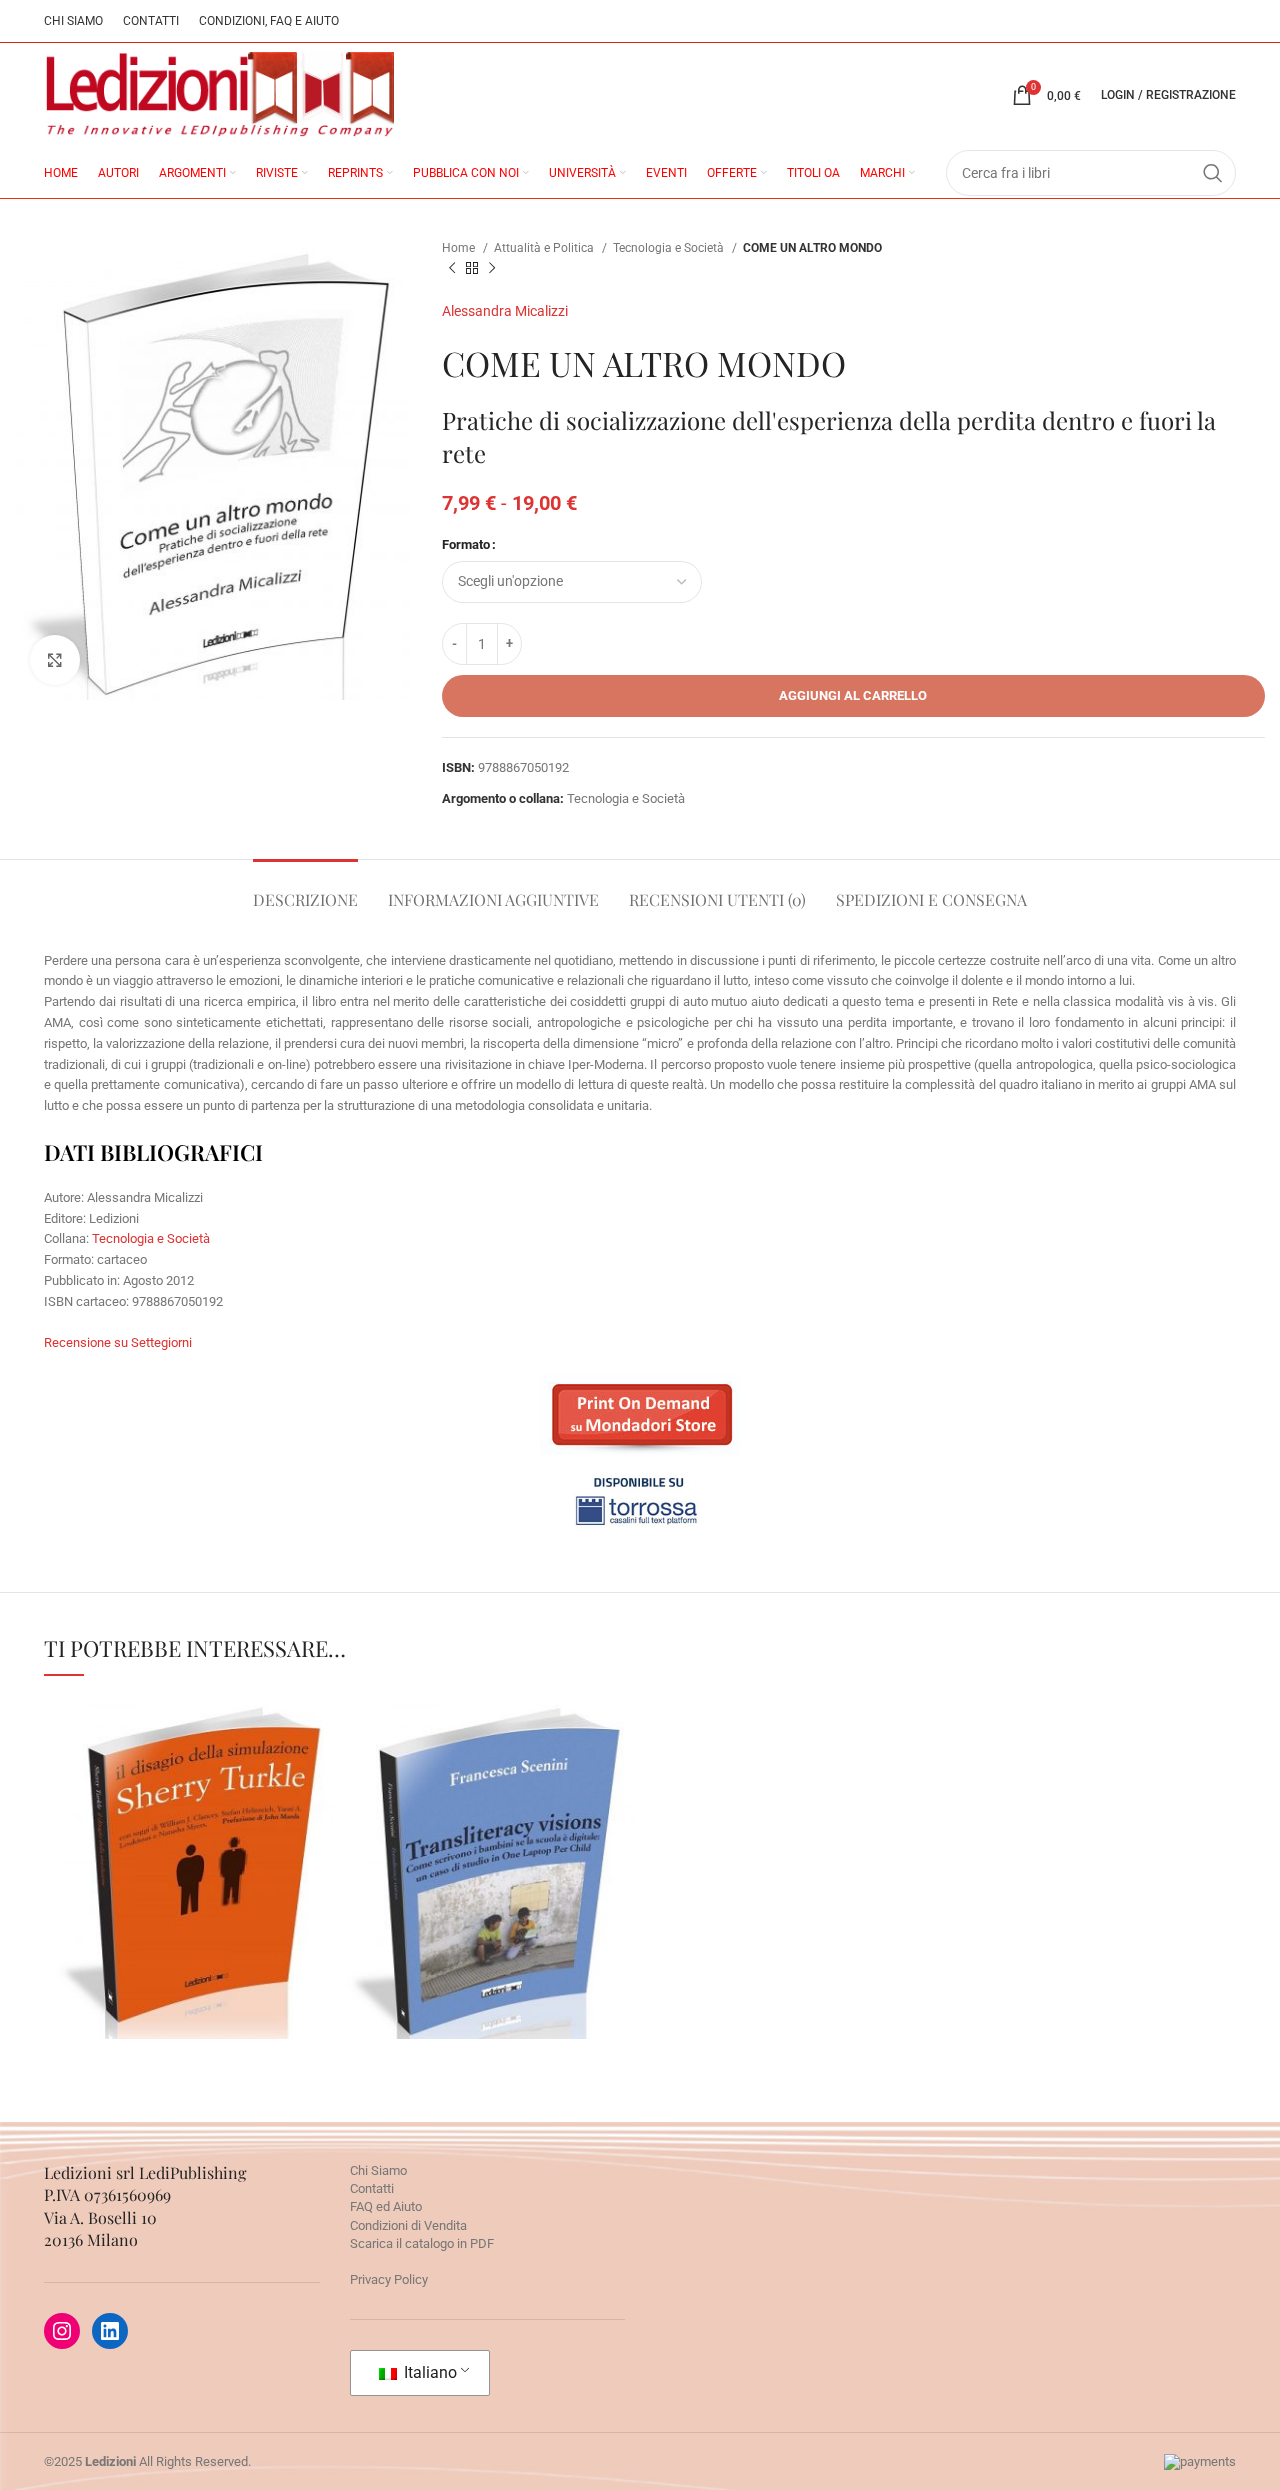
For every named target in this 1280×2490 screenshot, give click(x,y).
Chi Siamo (378, 2170)
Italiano (428, 2372)
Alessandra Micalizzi (505, 311)
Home (460, 248)
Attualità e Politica (545, 248)
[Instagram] (62, 2331)
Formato (466, 544)
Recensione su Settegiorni (118, 1342)
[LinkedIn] (110, 2331)
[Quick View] (99, 1931)
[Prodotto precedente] (452, 269)
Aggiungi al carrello (853, 695)
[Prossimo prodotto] (492, 269)
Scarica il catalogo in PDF (422, 2243)
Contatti (372, 2188)
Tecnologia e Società (670, 248)
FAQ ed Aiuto (386, 2206)
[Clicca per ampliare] (55, 660)
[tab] (305, 889)
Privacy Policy (389, 2279)
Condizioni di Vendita (408, 2225)
